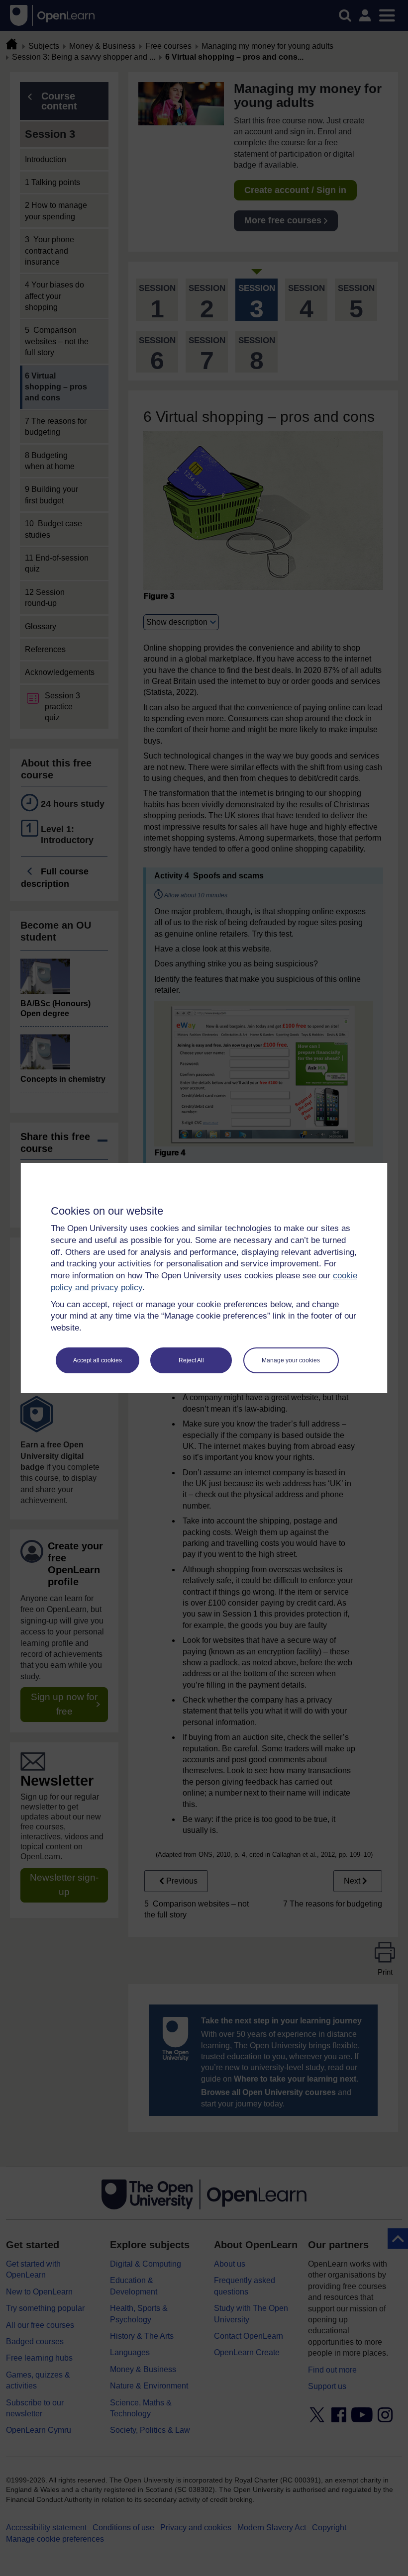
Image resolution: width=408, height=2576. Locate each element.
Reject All (191, 1360)
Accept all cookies (98, 1360)
